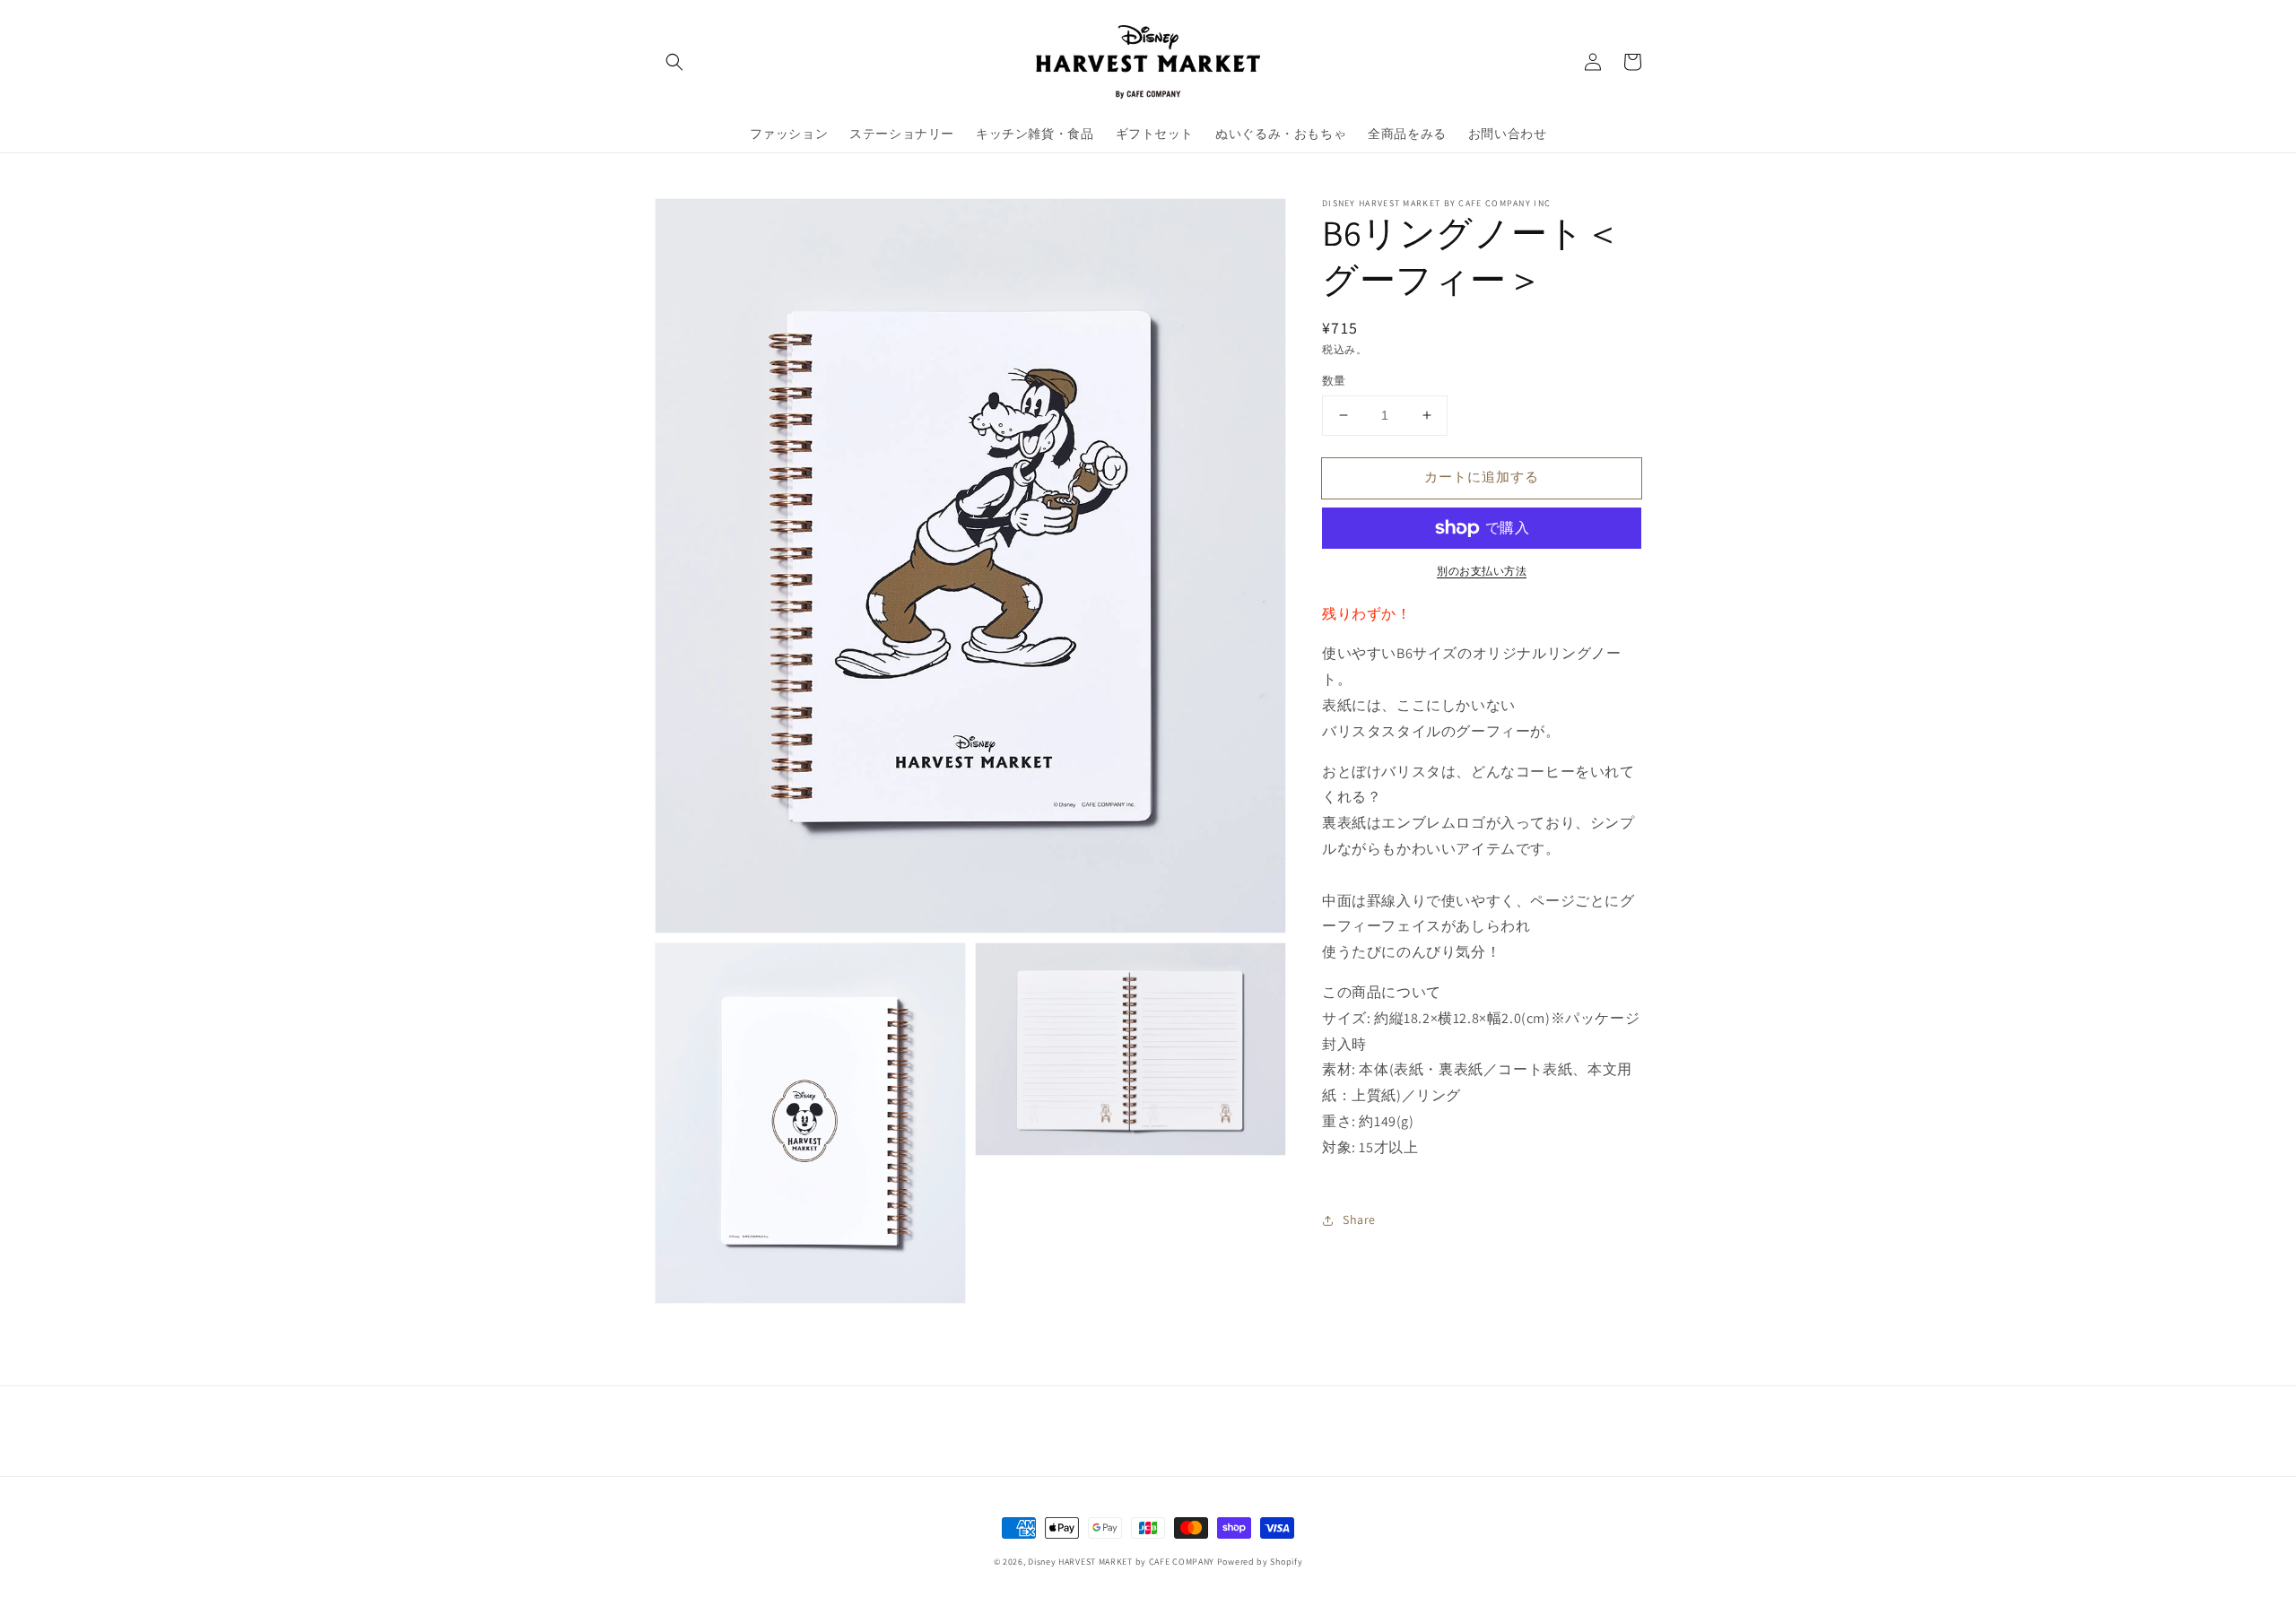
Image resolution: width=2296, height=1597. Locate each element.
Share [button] (1359, 1219)
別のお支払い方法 (1482, 571)
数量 (1334, 381)
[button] (674, 62)
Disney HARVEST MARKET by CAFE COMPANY (1121, 1562)
